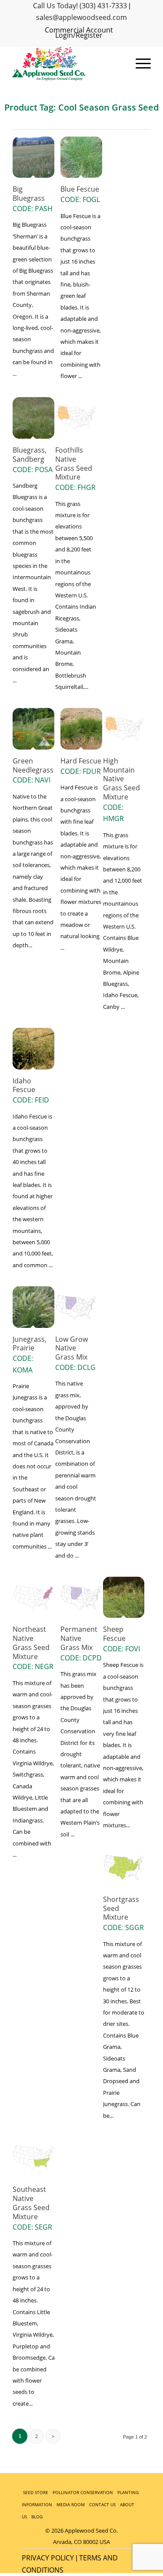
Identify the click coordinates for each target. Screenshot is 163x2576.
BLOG (37, 2517)
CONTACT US (102, 2504)
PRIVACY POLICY (48, 2558)
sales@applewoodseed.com (81, 17)
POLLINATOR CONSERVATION (83, 2492)
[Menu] (139, 64)
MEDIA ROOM (71, 2504)
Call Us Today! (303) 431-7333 (80, 6)
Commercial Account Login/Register (79, 33)
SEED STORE (36, 2492)
